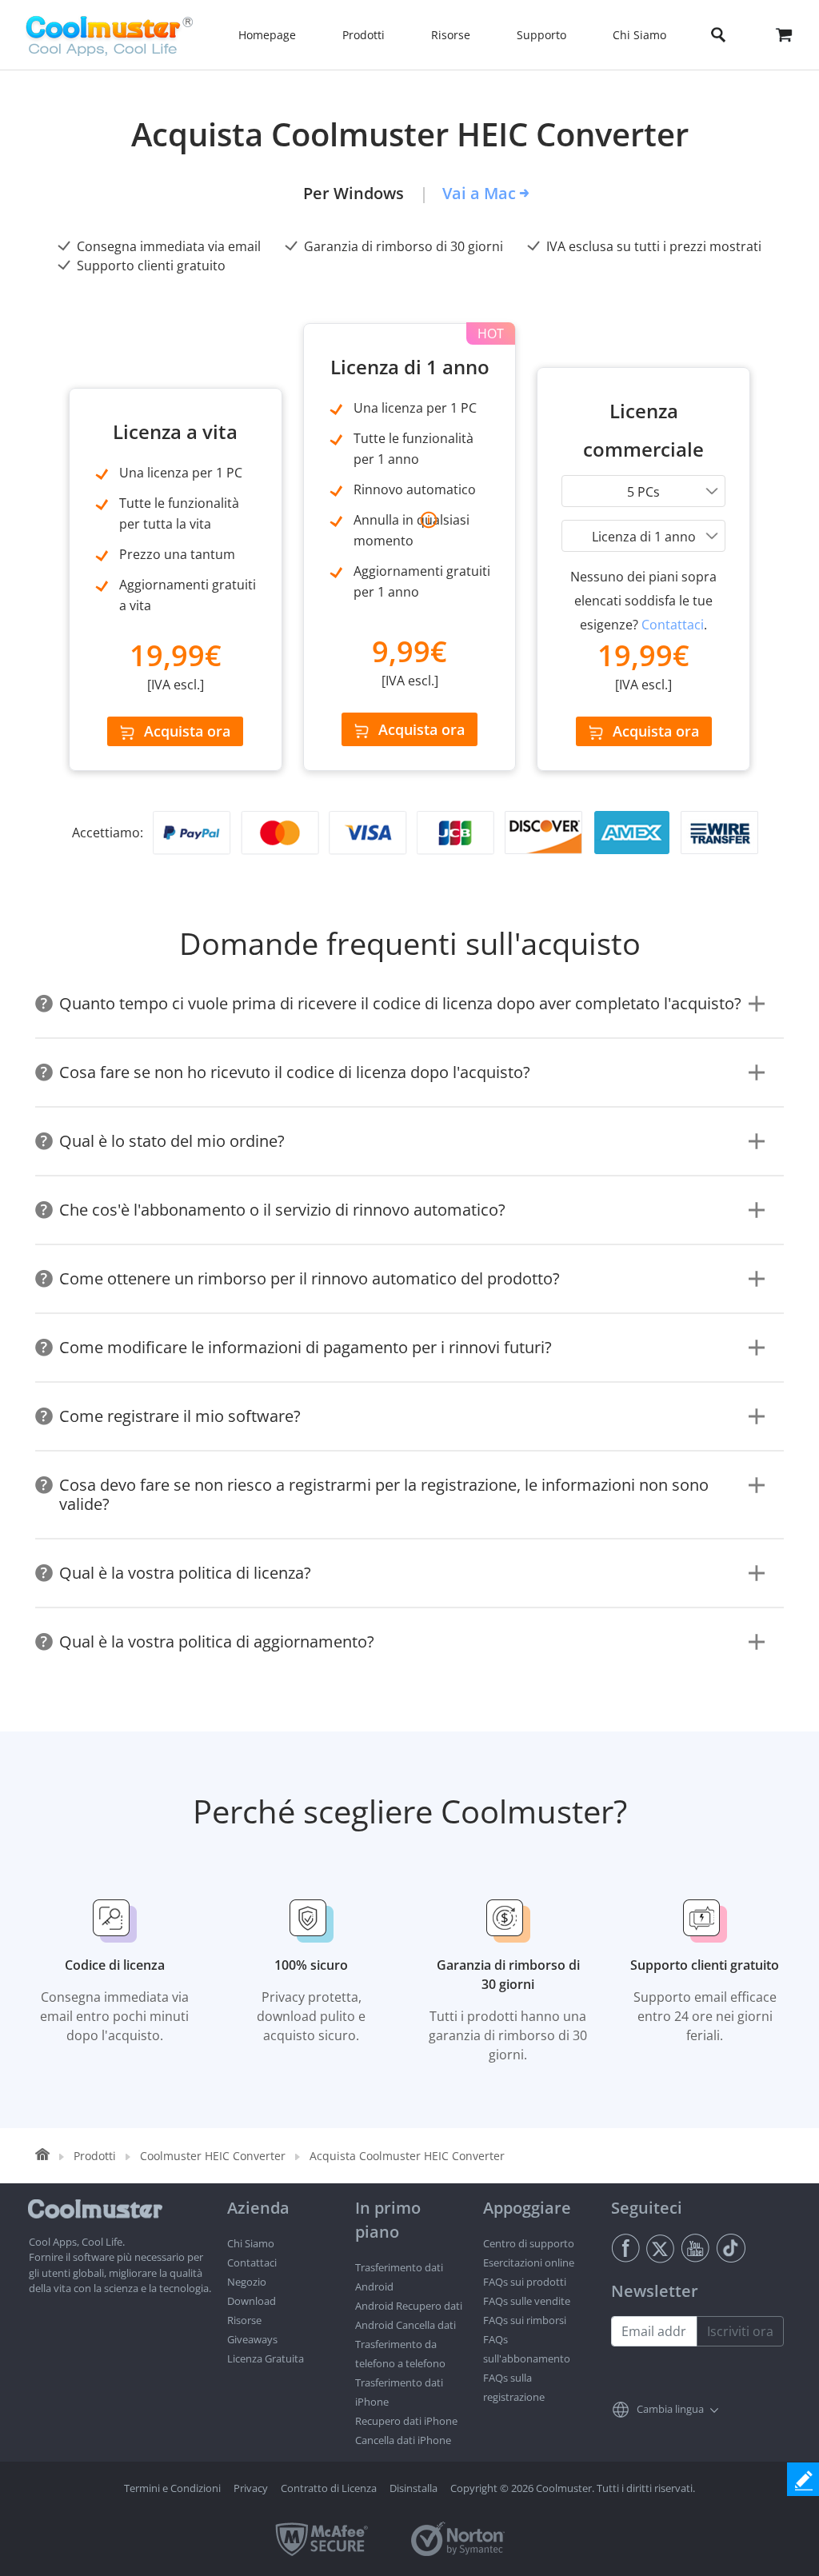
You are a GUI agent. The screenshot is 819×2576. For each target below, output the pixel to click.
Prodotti (95, 2156)
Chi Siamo (251, 2243)
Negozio (247, 2282)
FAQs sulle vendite (527, 2301)
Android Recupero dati (409, 2306)
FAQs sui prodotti (525, 2282)
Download (252, 2301)
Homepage (267, 35)
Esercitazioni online (529, 2262)
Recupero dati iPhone (406, 2421)
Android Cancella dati (406, 2325)
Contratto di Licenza (329, 2488)
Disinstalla (413, 2488)
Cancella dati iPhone (403, 2440)
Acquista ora (187, 731)
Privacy (251, 2488)
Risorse (244, 2320)
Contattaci (673, 625)
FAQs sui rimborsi (525, 2320)
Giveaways (252, 2339)
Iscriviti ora (740, 2331)
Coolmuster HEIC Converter (213, 2156)
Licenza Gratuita (266, 2358)
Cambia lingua (670, 2409)
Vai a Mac (479, 193)
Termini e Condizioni (172, 2488)
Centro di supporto (529, 2243)
